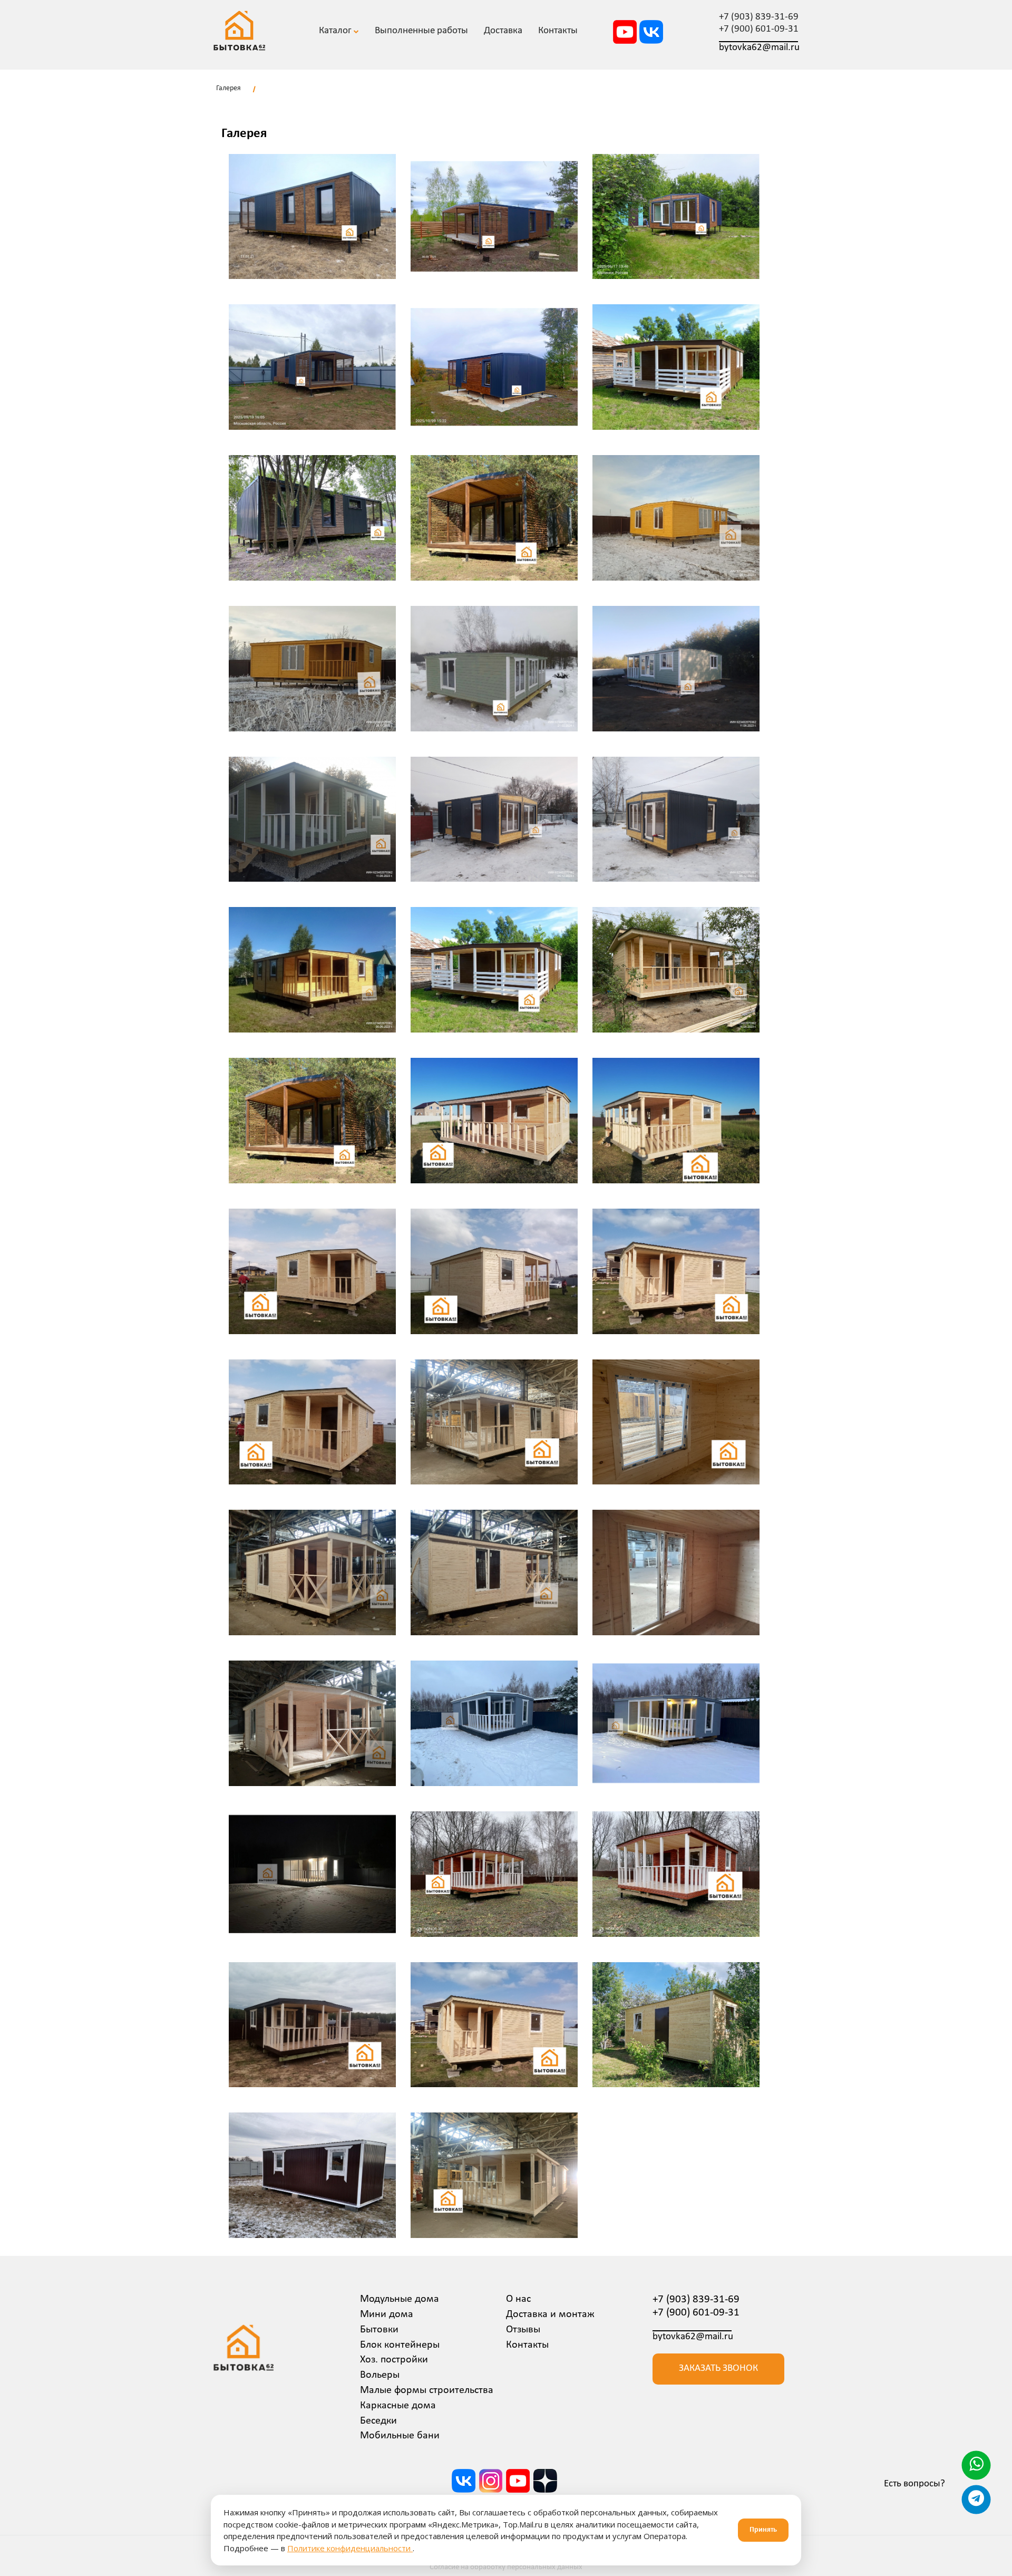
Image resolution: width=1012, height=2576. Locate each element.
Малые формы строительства (427, 2390)
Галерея (228, 88)
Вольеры (380, 2375)
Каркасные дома (398, 2406)
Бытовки (379, 2330)
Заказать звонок (718, 2368)
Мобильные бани (400, 2436)
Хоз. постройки (394, 2360)
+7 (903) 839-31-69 (759, 17)
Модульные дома (400, 2299)
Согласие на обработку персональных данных (506, 2567)
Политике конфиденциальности (350, 2548)
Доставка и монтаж (550, 2314)
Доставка (503, 31)
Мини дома (387, 2314)
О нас (518, 2299)
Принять (763, 2530)
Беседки (378, 2421)
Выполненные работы (421, 31)
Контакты (527, 2345)
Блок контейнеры (400, 2345)
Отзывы (523, 2330)
